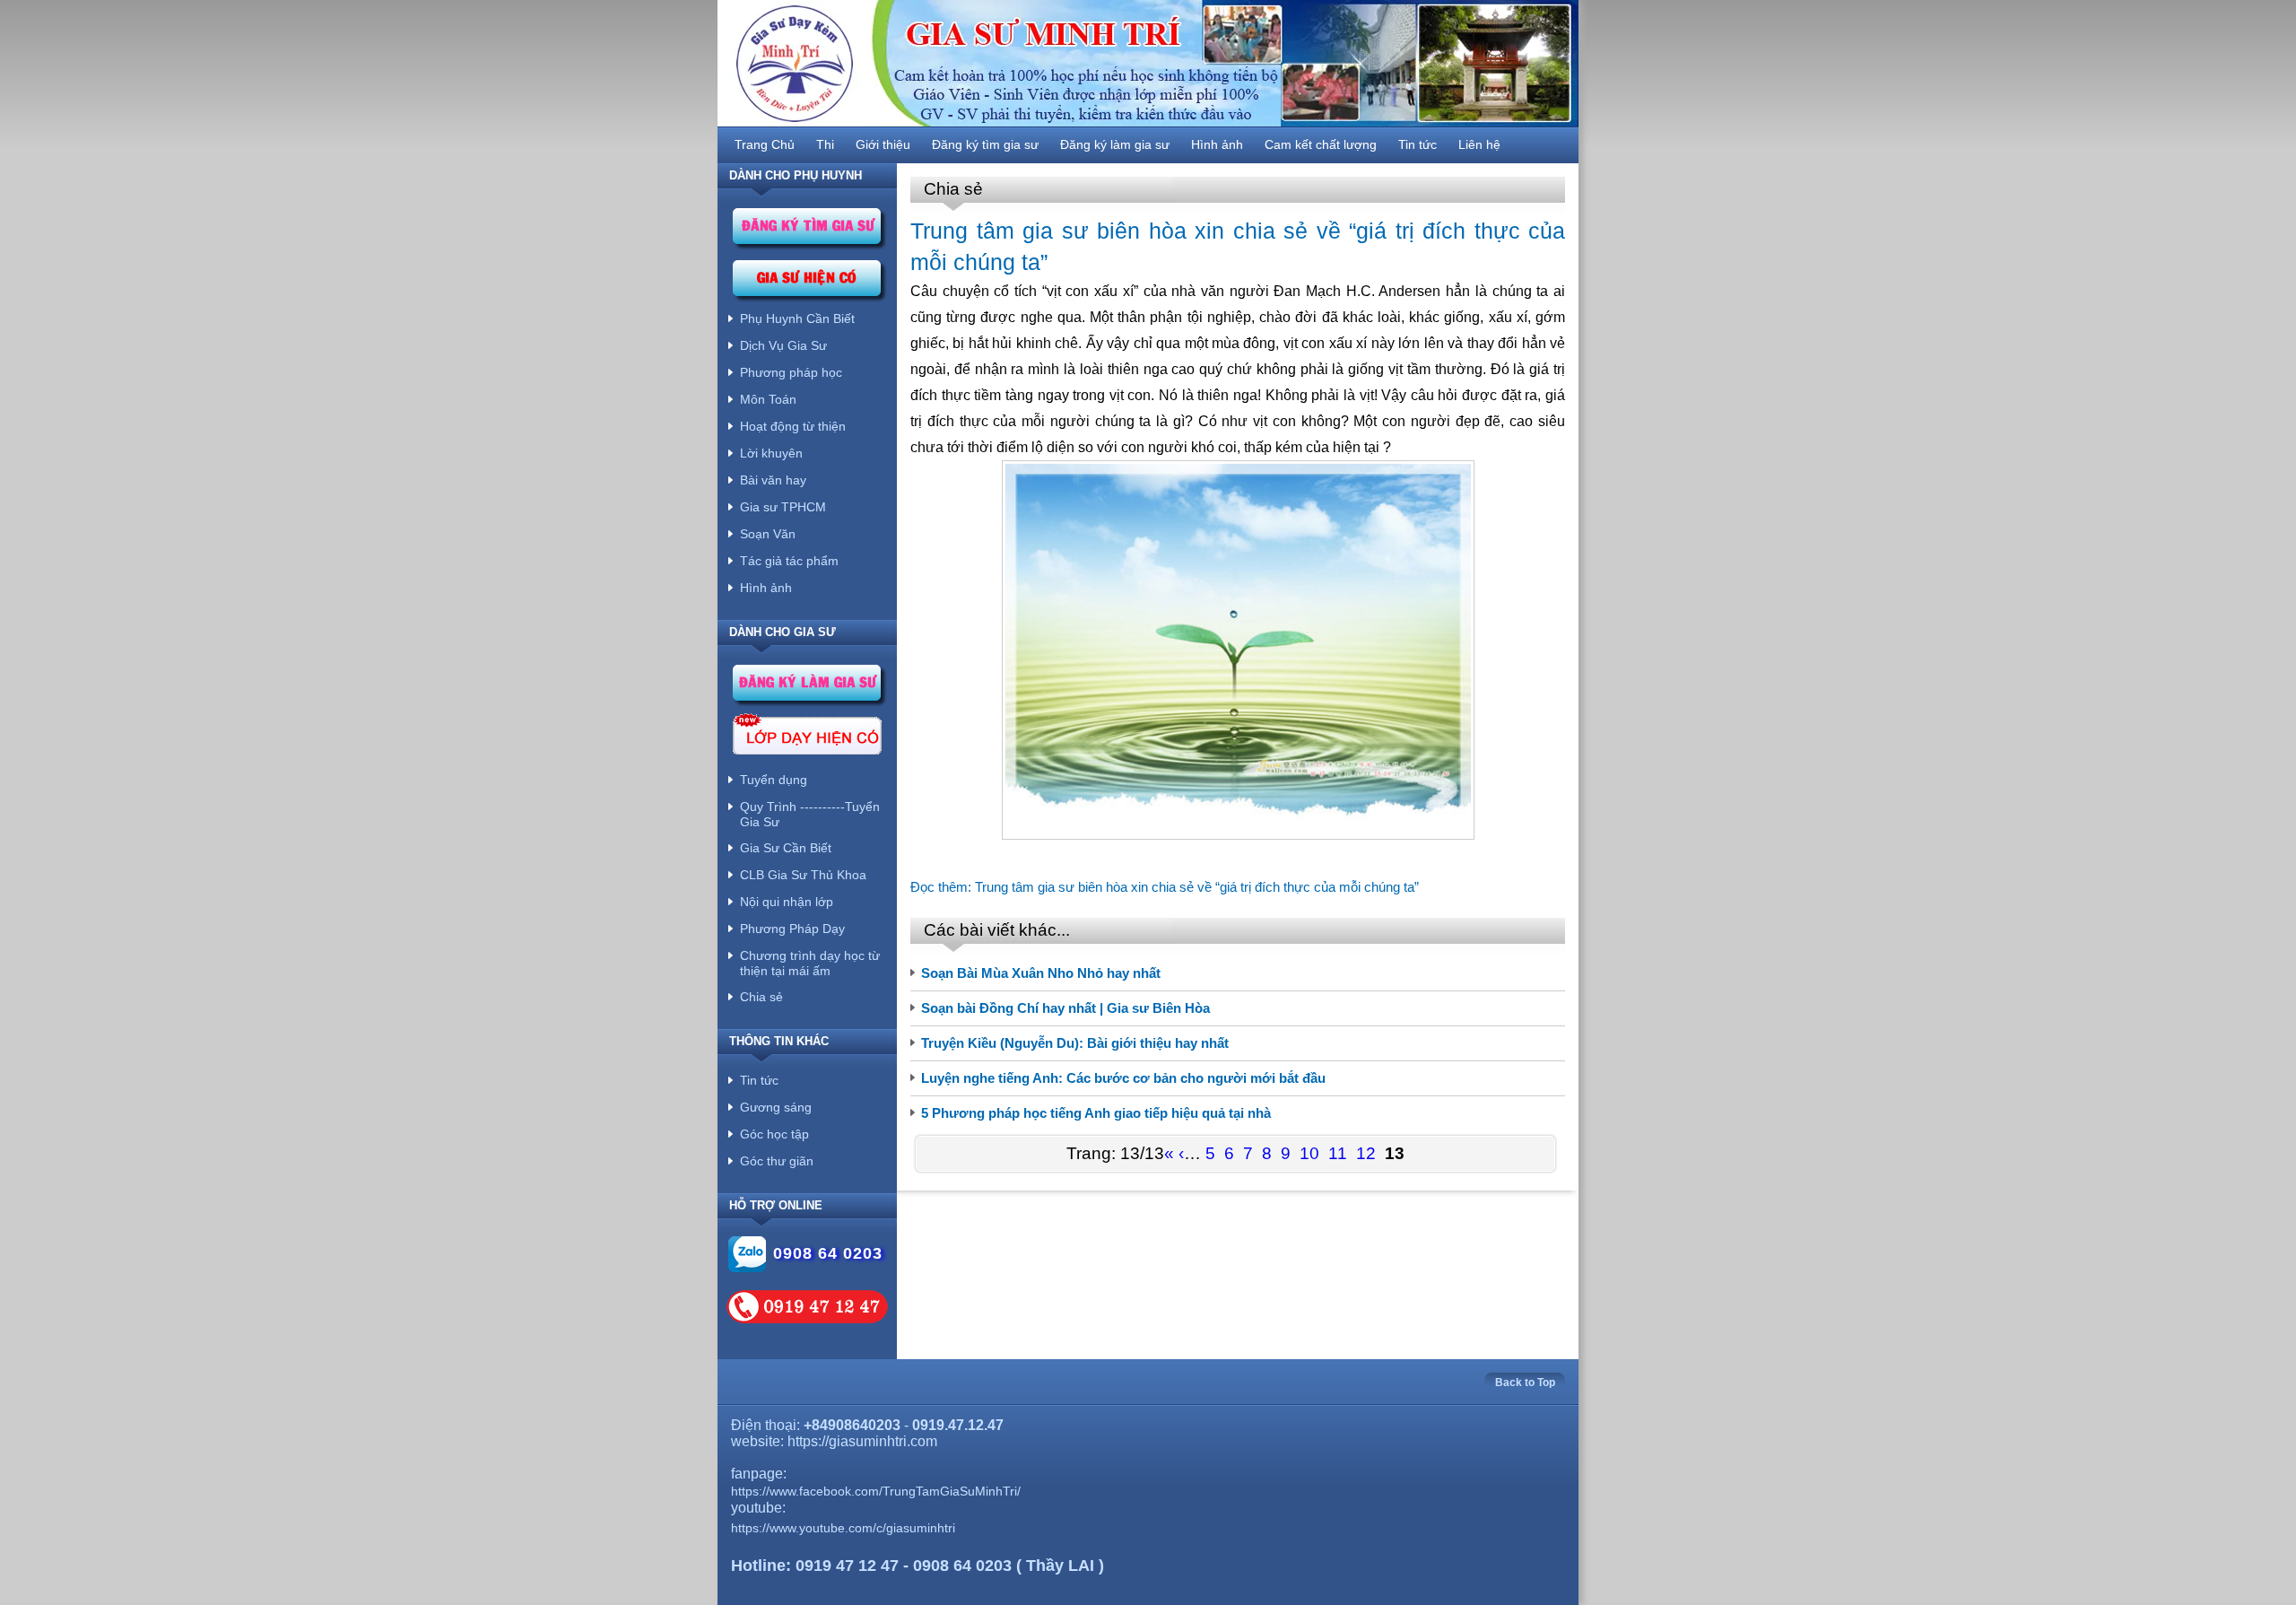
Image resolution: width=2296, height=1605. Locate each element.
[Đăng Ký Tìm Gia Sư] (809, 231)
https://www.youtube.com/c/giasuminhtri (843, 1528)
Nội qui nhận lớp (787, 902)
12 (1366, 1153)
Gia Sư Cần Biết (786, 848)
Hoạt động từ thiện (793, 426)
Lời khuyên (771, 453)
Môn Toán (768, 399)
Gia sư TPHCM (783, 507)
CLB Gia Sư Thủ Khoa (803, 875)
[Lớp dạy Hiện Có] (807, 737)
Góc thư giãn (777, 1161)
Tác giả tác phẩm (789, 561)
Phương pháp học (791, 372)
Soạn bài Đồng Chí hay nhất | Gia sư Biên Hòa (1065, 1008)
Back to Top (1525, 1383)
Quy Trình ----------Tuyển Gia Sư (810, 814)
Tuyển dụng (774, 780)
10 (1309, 1153)
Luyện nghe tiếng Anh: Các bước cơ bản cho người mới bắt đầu (1123, 1078)
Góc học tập (774, 1134)
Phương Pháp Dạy (792, 929)
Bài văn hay (773, 480)
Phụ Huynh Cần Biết (797, 318)
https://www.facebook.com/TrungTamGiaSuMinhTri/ (876, 1491)
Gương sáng (776, 1107)
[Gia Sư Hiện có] (809, 283)
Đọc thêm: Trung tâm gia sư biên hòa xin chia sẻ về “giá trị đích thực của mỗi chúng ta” (1165, 887)
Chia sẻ (761, 997)
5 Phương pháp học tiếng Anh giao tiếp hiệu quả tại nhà (1096, 1113)
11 (1338, 1153)
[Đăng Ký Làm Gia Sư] (809, 688)
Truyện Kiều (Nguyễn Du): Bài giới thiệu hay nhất (1075, 1043)
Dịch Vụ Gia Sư (783, 345)
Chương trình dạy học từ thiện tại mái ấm (810, 963)
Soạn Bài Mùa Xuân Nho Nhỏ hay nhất (1041, 973)
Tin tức (759, 1080)
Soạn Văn (768, 534)
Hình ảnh (766, 588)
